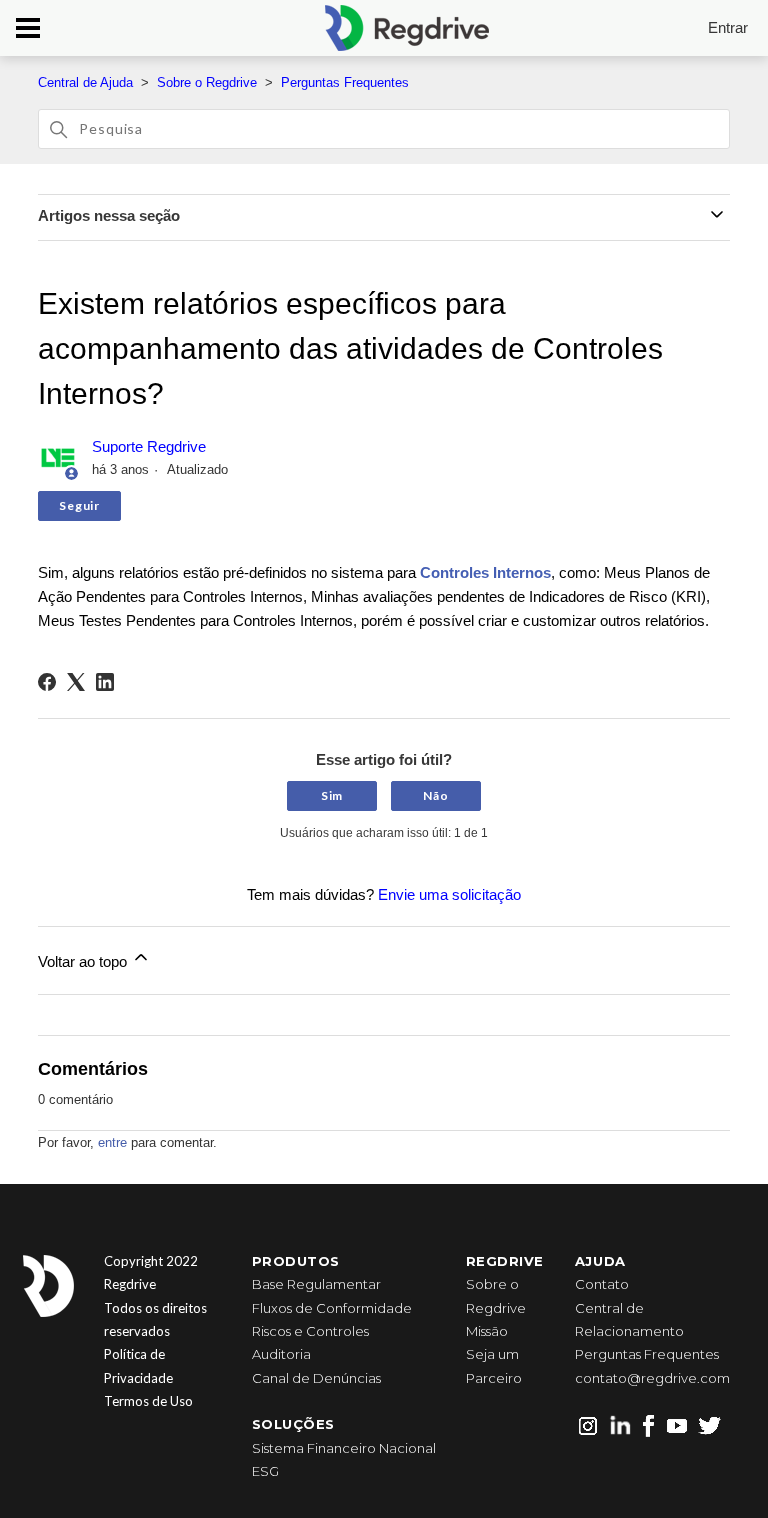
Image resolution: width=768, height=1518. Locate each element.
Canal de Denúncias (316, 1378)
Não (435, 795)
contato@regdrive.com (652, 1378)
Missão (487, 1331)
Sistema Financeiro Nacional (344, 1448)
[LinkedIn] (105, 682)
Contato (602, 1284)
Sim (332, 795)
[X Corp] (76, 682)
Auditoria (281, 1354)
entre (112, 1142)
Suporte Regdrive (149, 446)
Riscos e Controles (310, 1331)
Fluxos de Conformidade (332, 1308)
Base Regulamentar (316, 1284)
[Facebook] (47, 682)
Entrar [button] (728, 27)
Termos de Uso (148, 1401)
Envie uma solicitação (449, 894)
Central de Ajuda (85, 82)
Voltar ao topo (84, 961)
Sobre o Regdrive (207, 82)
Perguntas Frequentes (345, 82)
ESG (265, 1471)
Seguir (79, 505)
